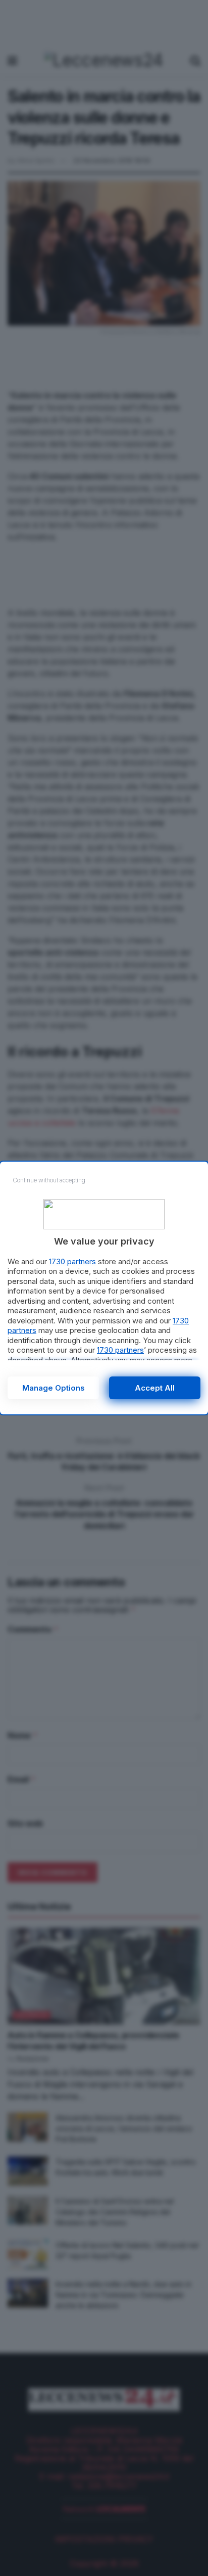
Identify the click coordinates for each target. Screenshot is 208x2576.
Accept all (155, 1388)
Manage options (54, 1388)
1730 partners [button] (72, 1261)
